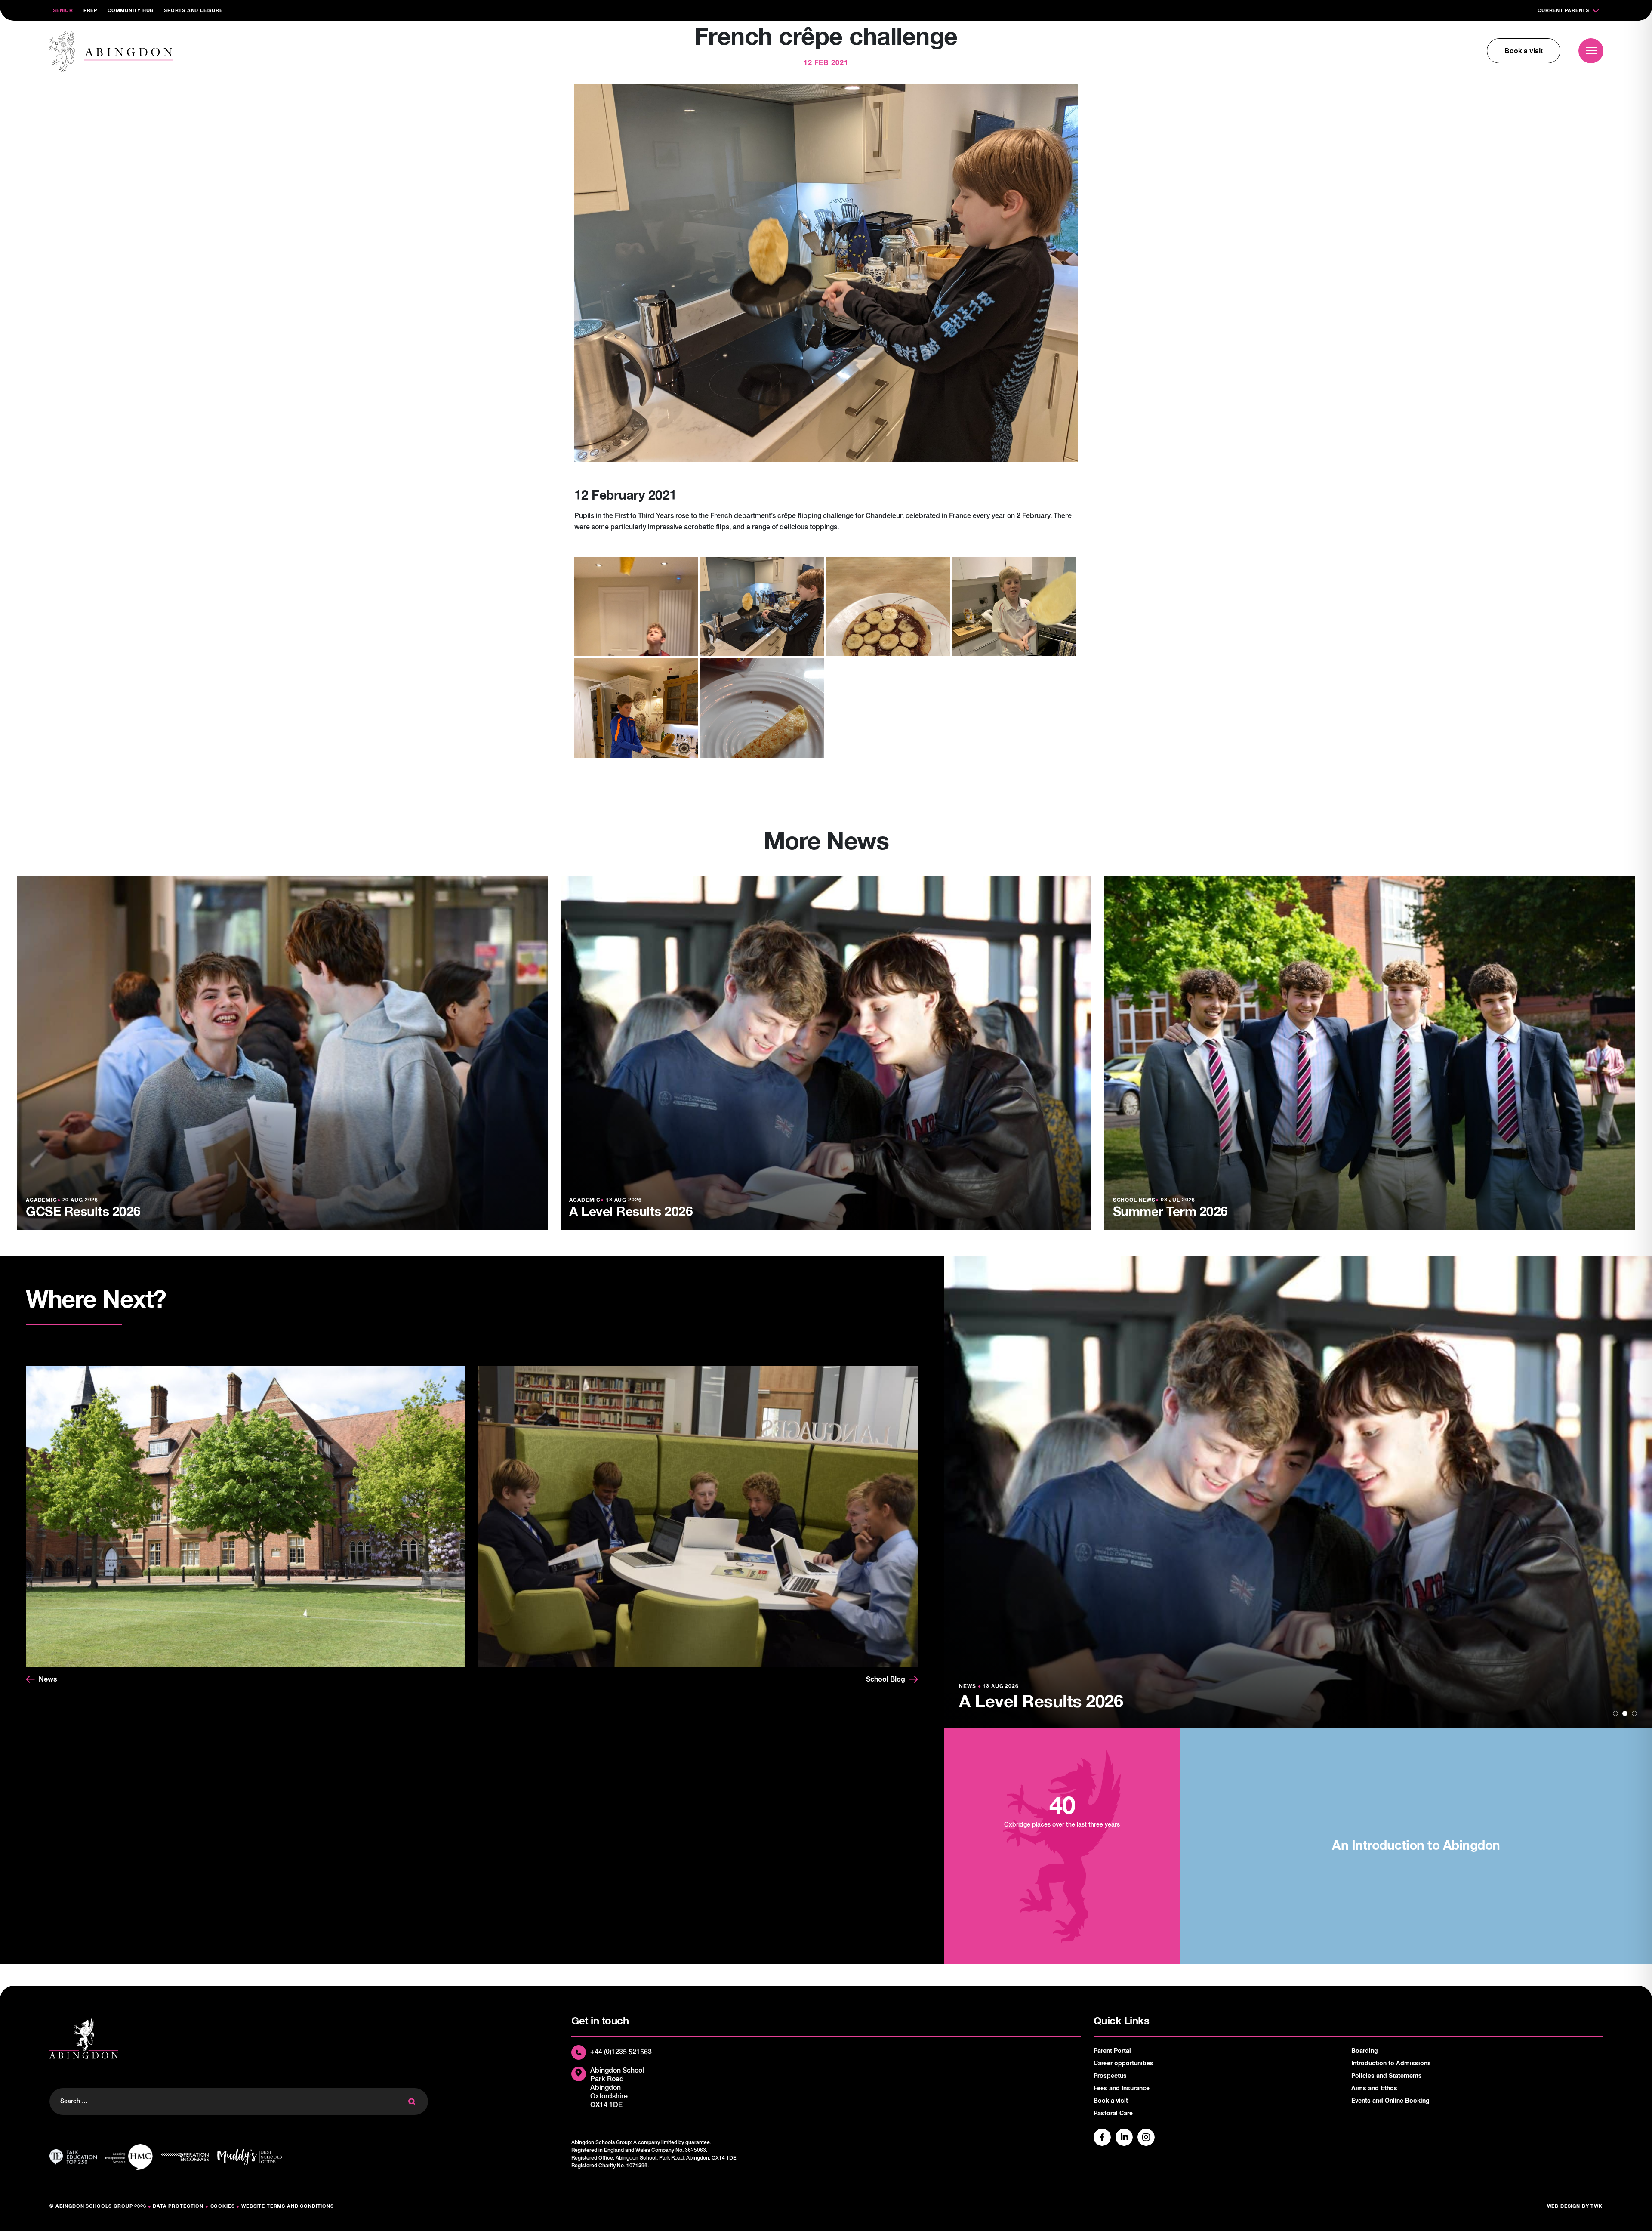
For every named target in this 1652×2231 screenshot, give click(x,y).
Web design (1564, 2206)
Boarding (1365, 2051)
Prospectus (1110, 2076)
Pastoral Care (1113, 2114)
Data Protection (178, 2206)
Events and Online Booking (1390, 2101)
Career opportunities (1123, 2064)
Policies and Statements (1387, 2076)
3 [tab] (1634, 1713)
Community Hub (131, 11)
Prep (90, 11)
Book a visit (1524, 51)
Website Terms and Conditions (288, 2206)
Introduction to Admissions (1391, 2064)
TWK (1597, 2206)
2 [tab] (1625, 1713)
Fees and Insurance (1122, 2089)
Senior (63, 11)
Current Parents (1563, 11)
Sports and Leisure (193, 11)
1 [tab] (1615, 1713)
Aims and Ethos (1374, 2089)
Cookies (223, 2206)
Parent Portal (1112, 2051)
